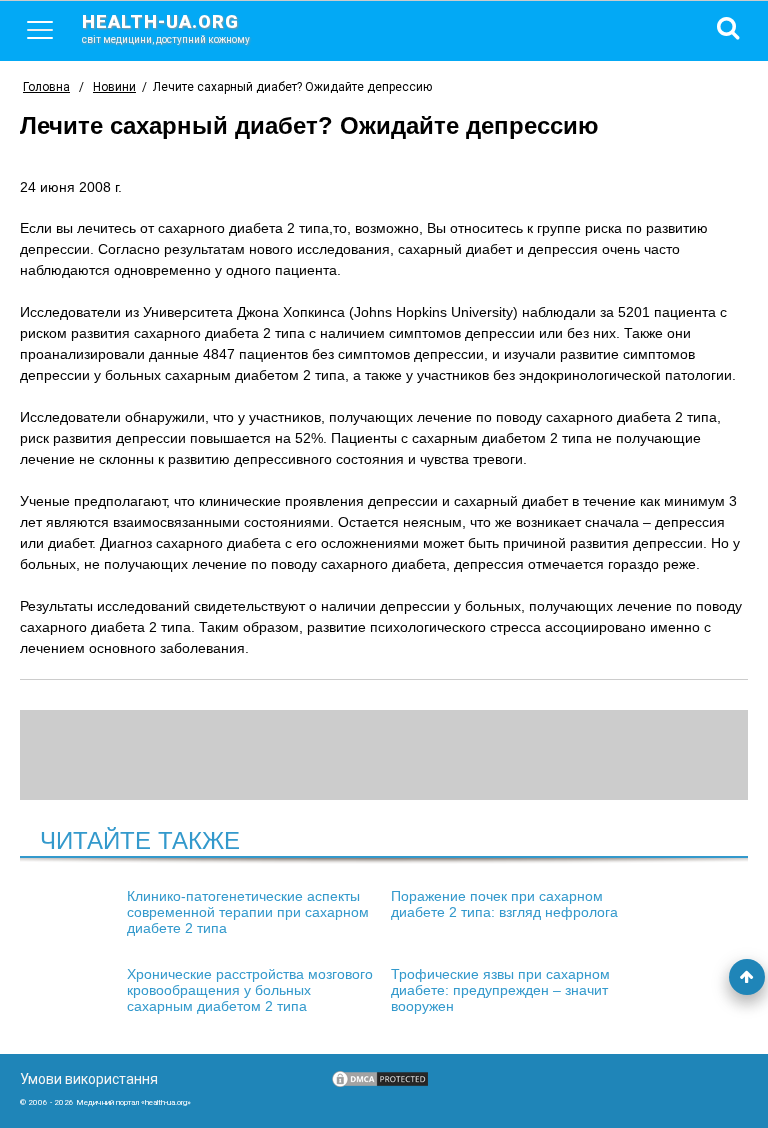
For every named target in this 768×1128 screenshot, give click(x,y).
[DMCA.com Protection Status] (380, 1084)
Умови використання (89, 1079)
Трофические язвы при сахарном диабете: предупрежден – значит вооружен (500, 990)
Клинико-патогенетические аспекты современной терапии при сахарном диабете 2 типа (248, 912)
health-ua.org (166, 28)
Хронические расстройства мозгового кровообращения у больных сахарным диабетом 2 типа (250, 990)
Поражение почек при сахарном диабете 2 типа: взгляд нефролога (504, 904)
